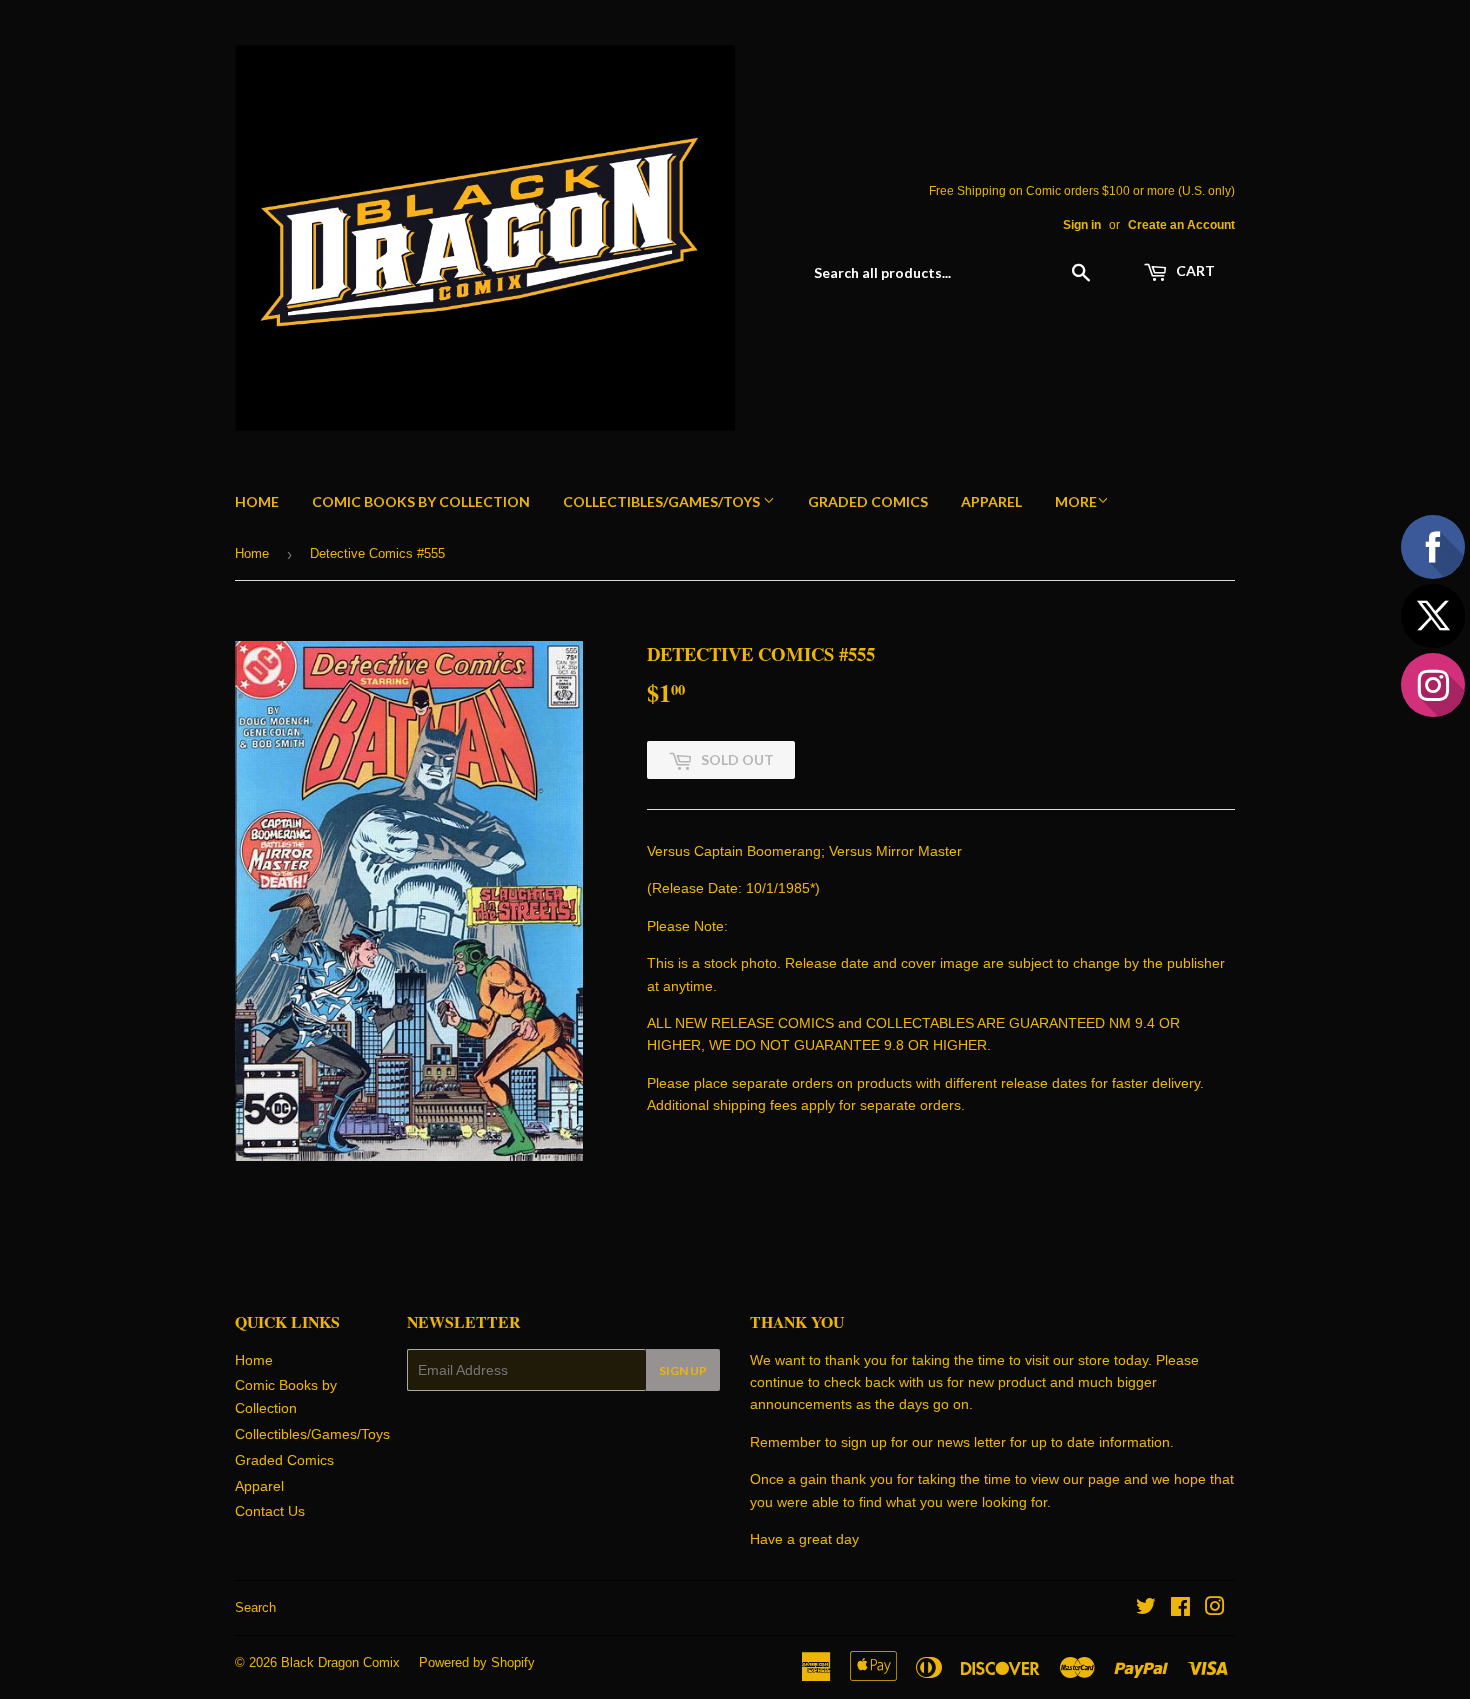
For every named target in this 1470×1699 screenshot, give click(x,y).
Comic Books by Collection (421, 501)
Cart (1194, 270)
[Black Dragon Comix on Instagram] (1215, 1609)
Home (257, 501)
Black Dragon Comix (340, 1662)
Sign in (1082, 225)
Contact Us (270, 1511)
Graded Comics (868, 501)
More (1076, 501)
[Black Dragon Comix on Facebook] (1180, 1609)
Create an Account (1181, 225)
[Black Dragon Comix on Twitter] (1146, 1609)
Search (255, 1607)
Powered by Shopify (477, 1662)
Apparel (991, 501)
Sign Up (683, 1370)
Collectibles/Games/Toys (663, 501)
